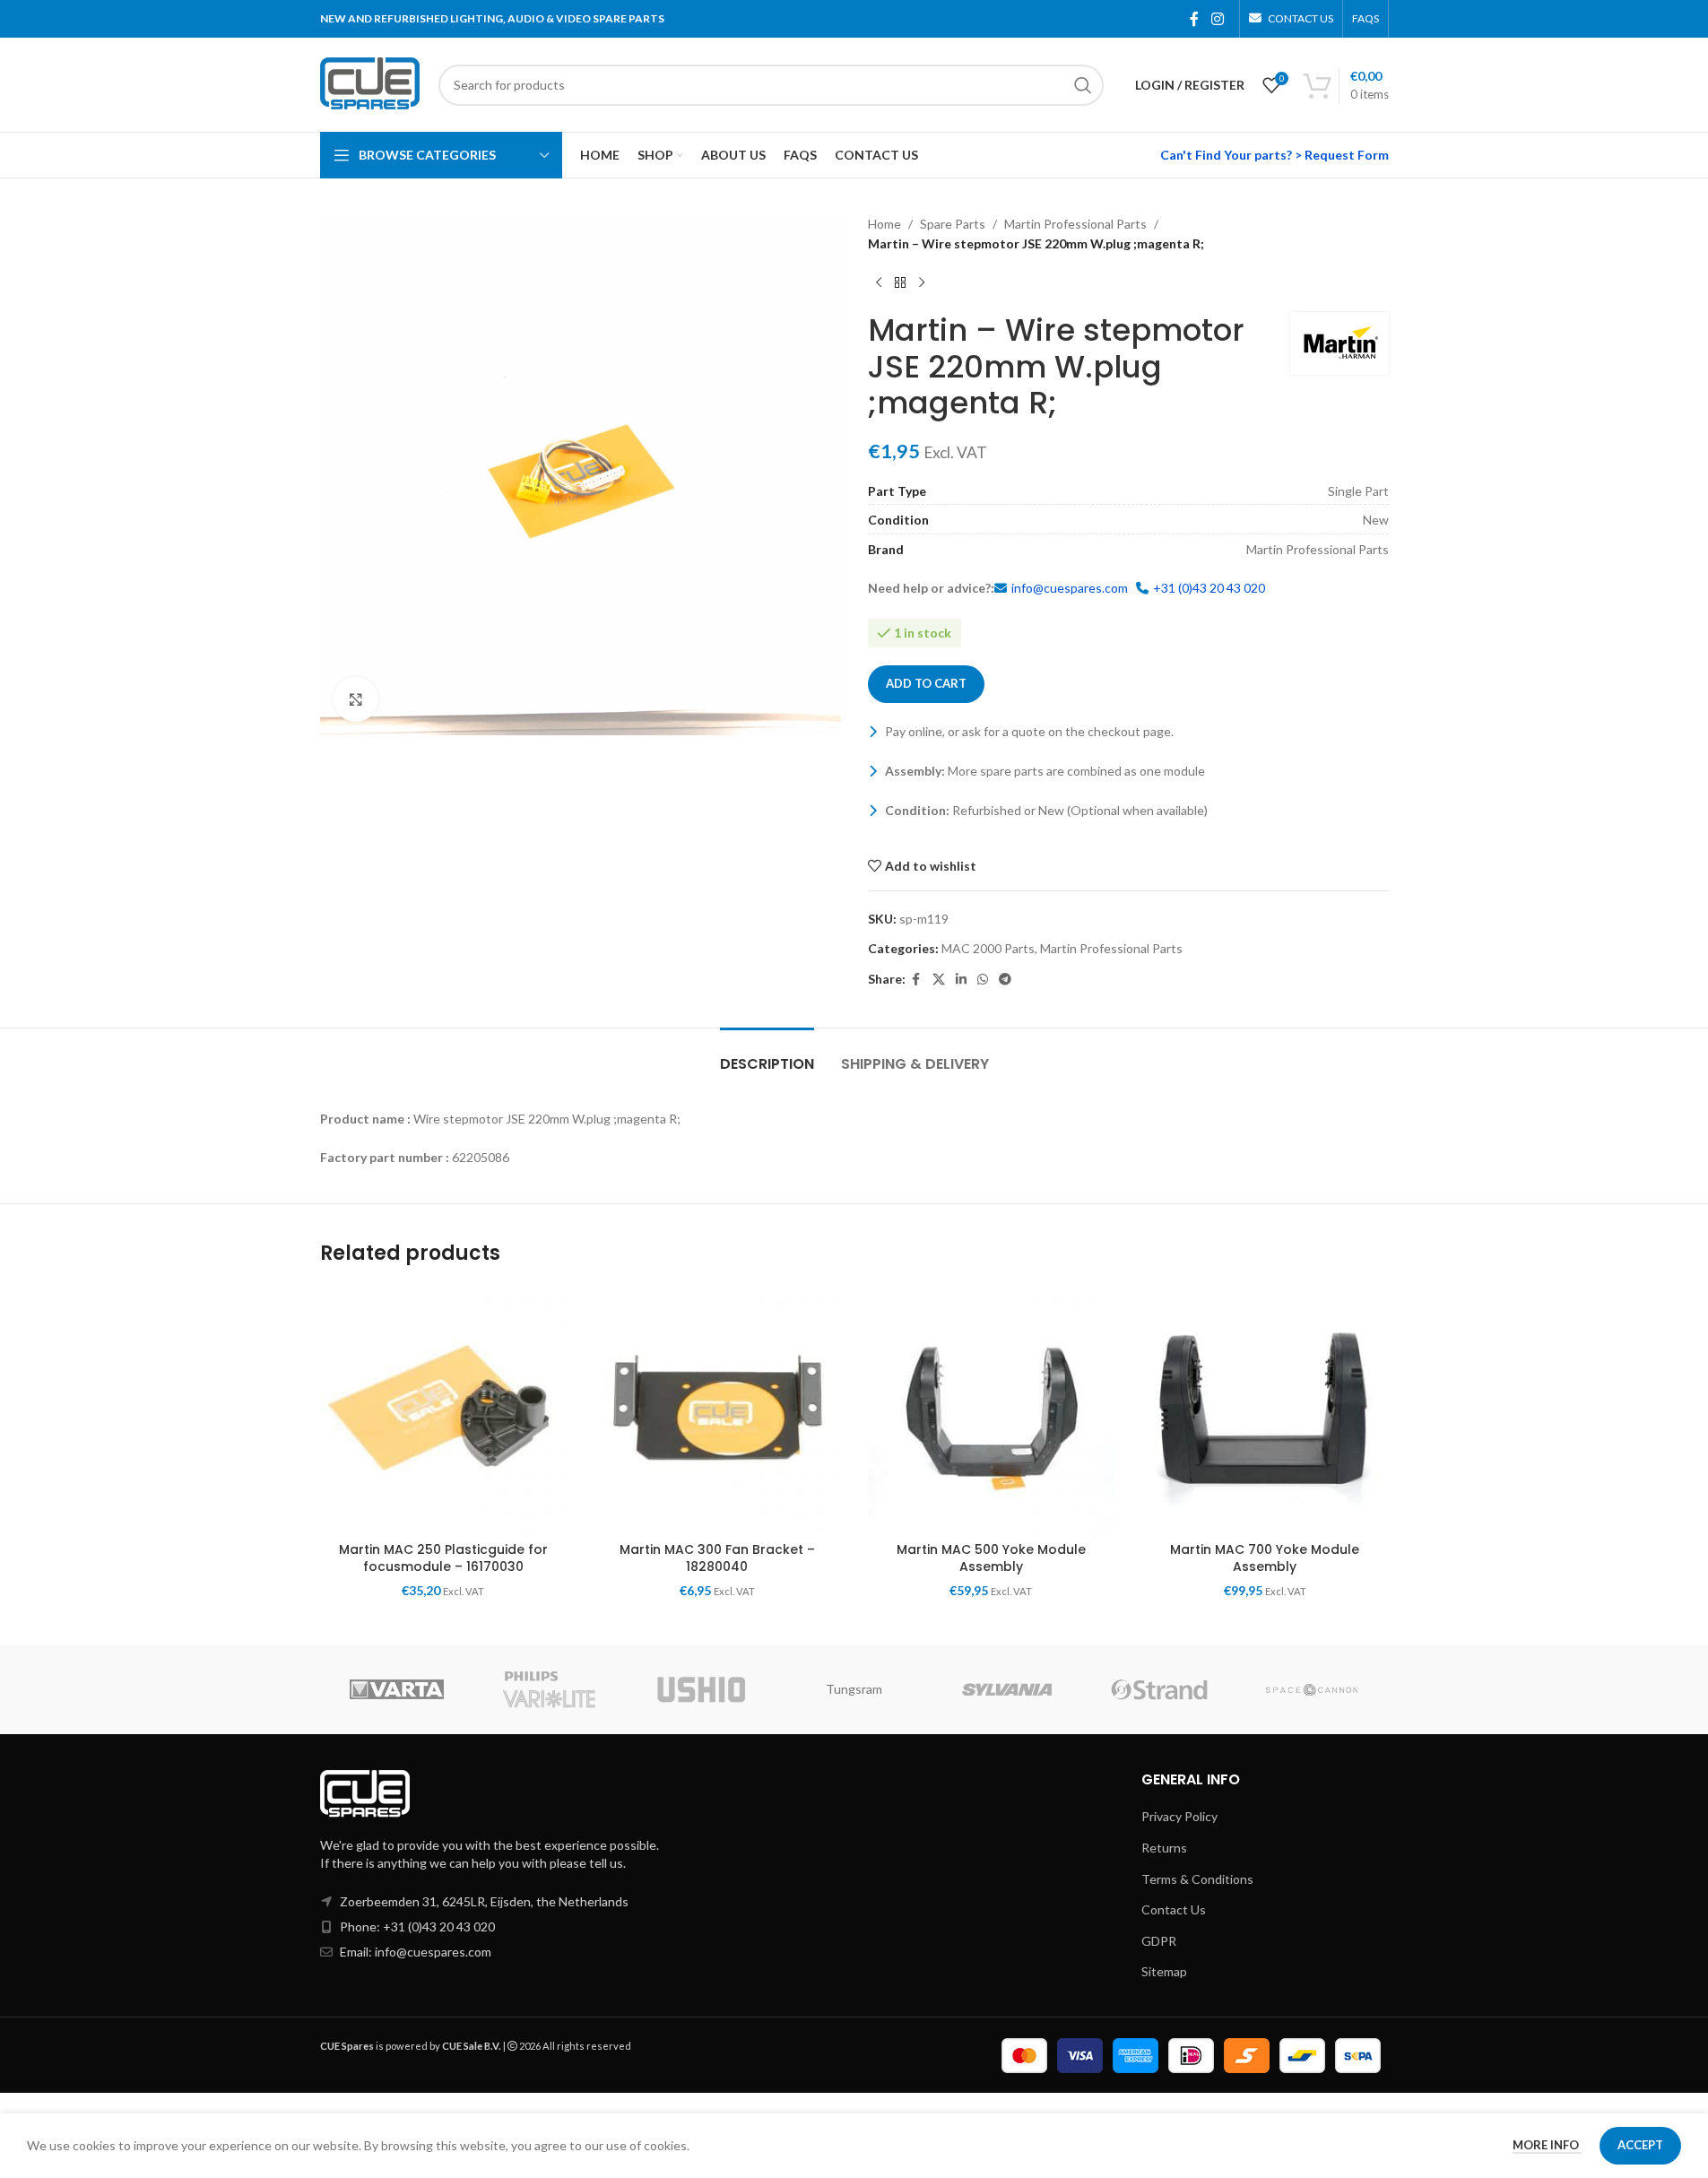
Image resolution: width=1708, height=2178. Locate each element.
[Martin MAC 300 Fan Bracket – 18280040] (717, 1410)
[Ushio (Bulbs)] (701, 1689)
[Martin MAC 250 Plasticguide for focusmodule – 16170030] (444, 1410)
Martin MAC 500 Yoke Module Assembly (991, 1558)
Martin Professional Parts (1075, 224)
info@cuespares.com (1070, 588)
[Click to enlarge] (356, 699)
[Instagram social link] (1217, 19)
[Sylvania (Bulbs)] (1007, 1689)
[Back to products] (900, 283)
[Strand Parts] (1159, 1689)
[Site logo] (370, 83)
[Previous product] (879, 283)
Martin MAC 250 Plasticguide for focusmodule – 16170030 (443, 1558)
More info (1547, 2145)
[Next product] (922, 283)
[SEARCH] (1083, 85)
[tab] (767, 1055)
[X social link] (939, 980)
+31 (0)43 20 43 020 (1209, 588)
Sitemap (1164, 1971)
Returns (1164, 1848)
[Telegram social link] (1005, 980)
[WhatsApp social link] (983, 980)
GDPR (1159, 1941)
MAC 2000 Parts (988, 948)
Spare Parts (953, 224)
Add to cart (926, 683)
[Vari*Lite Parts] (549, 1689)
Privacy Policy (1179, 1816)
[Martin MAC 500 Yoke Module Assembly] (992, 1410)
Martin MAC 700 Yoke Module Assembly (1265, 1558)
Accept (1640, 2145)
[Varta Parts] (396, 1689)
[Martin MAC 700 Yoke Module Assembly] (1265, 1410)
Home (884, 224)
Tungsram (854, 1689)
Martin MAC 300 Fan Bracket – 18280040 (717, 1558)
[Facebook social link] (1194, 19)
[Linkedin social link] (961, 980)
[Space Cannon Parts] (1312, 1689)
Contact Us (1174, 1909)
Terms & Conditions (1197, 1879)
